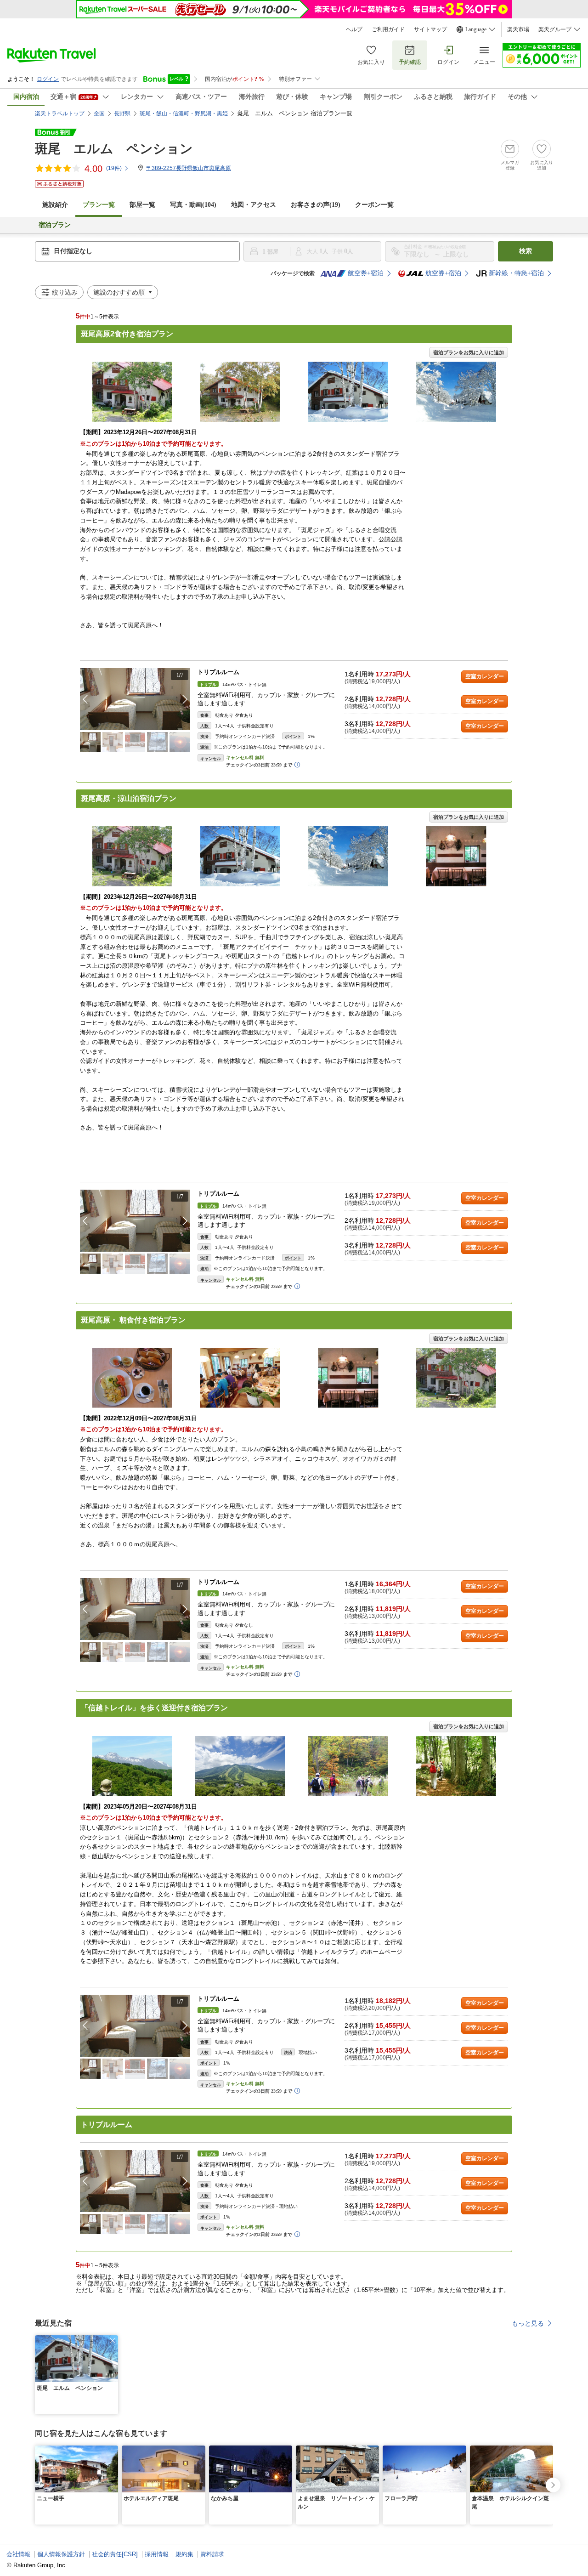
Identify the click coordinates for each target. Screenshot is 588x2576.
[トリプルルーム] (135, 699)
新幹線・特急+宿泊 (516, 273)
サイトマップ (430, 29)
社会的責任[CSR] (115, 2554)
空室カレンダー (485, 676)
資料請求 (212, 2554)
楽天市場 (518, 29)
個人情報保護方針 (61, 2554)
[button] (185, 699)
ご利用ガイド (388, 29)
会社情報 (18, 2554)
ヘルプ (354, 29)
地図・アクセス (254, 205)
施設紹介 (55, 205)
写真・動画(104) (193, 205)
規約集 (184, 2554)
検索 (526, 251)
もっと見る (528, 2323)
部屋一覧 (142, 205)
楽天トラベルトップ (60, 113)
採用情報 (157, 2554)
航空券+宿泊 (366, 273)
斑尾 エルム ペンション (114, 149)
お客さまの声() (316, 205)
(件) (114, 168)
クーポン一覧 (374, 205)
